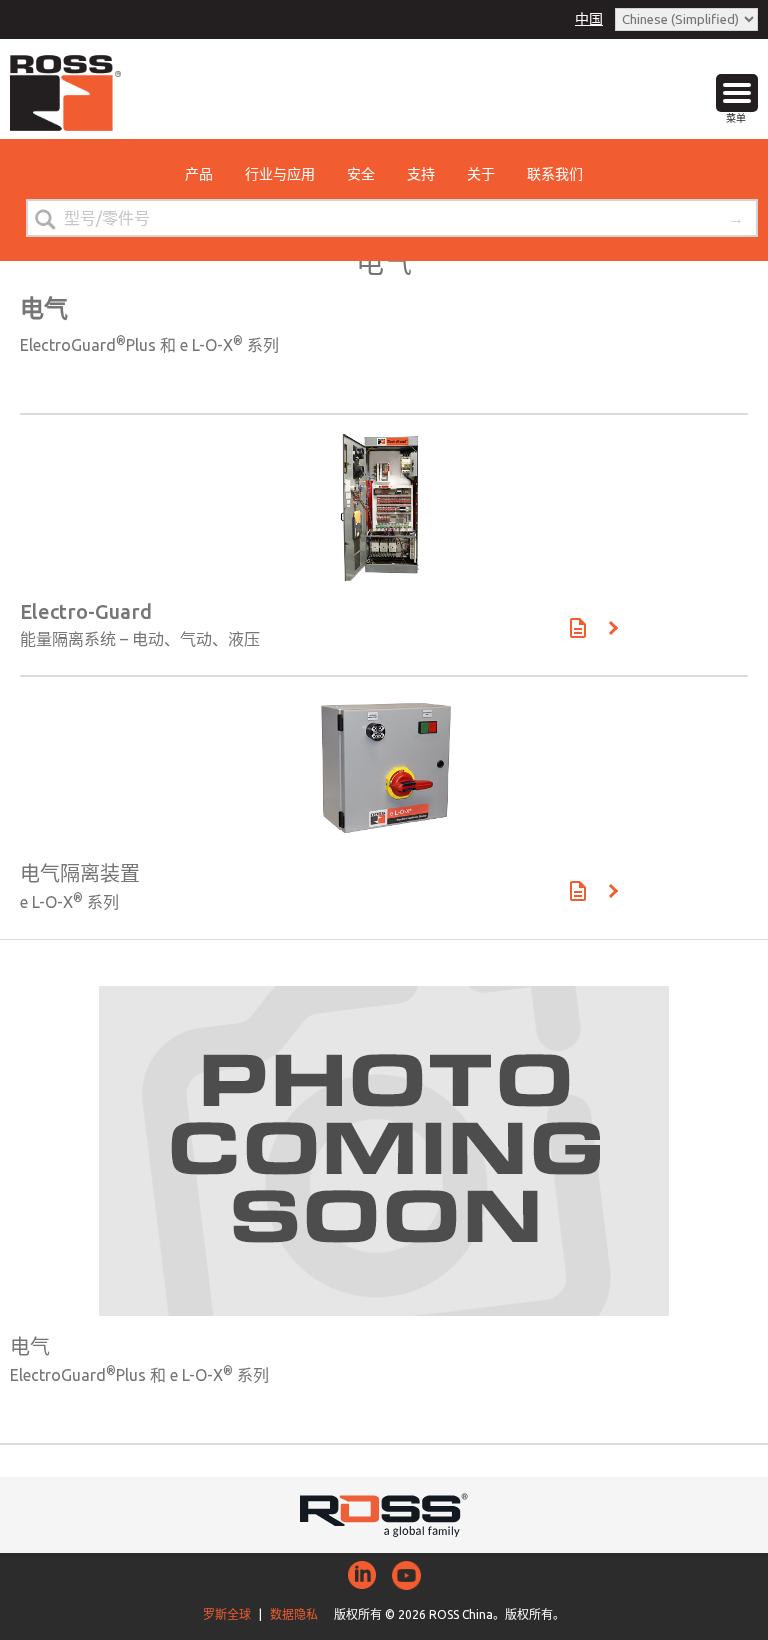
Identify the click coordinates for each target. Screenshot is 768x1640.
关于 (481, 174)
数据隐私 (294, 1614)
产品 (199, 174)
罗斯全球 (227, 1614)
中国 (589, 19)
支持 (421, 174)
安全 (361, 174)
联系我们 (555, 174)
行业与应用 (280, 174)
